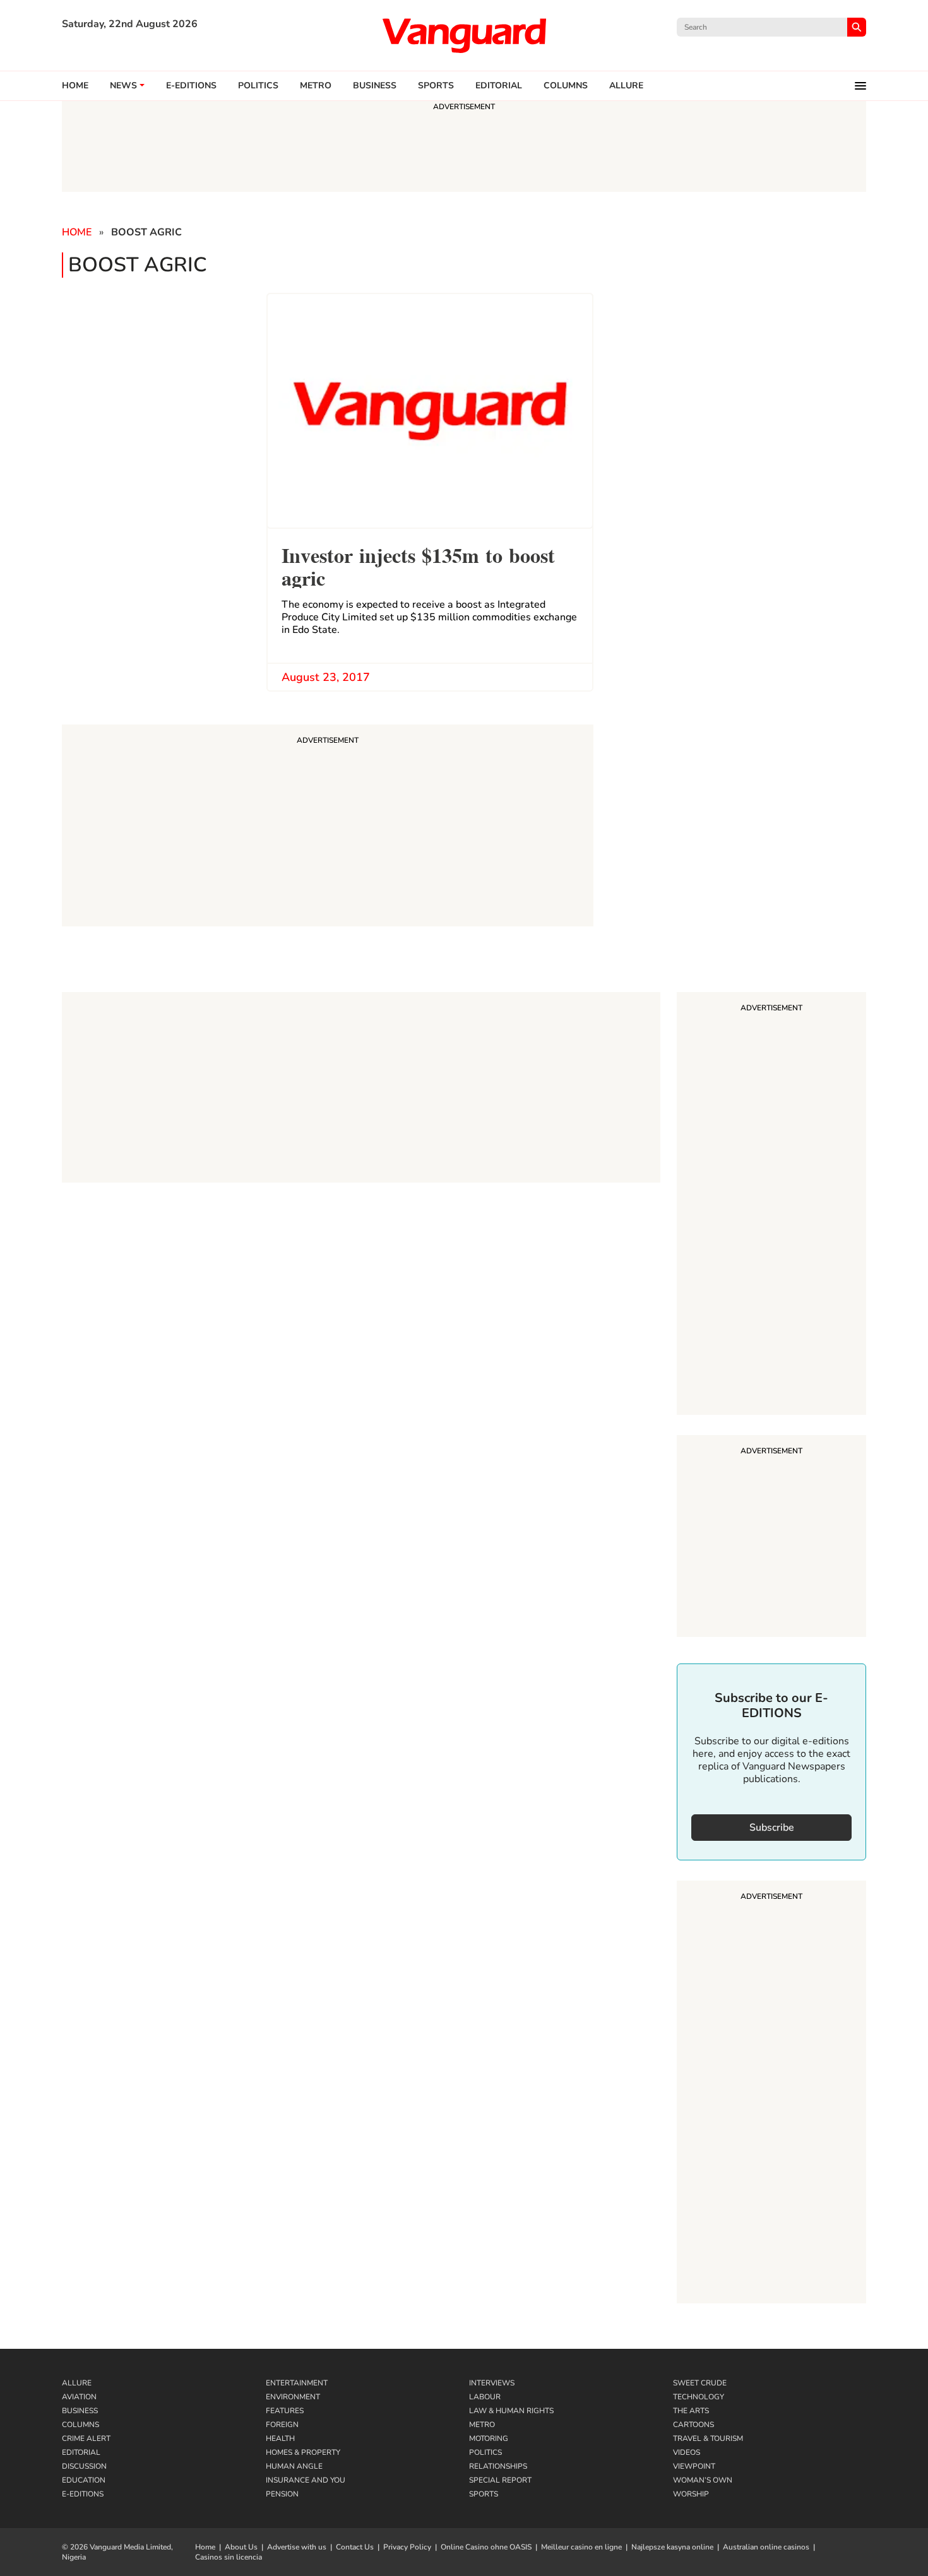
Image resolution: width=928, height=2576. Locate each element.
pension (282, 2494)
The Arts (691, 2411)
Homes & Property (303, 2452)
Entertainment (297, 2383)
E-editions (191, 86)
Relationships (498, 2466)
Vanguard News (464, 35)
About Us (241, 2547)
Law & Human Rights (511, 2411)
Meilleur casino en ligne (581, 2547)
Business (375, 86)
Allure (77, 2383)
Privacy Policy (407, 2547)
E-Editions (83, 2494)
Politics (258, 86)
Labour (485, 2397)
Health (280, 2438)
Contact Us (355, 2547)
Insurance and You (306, 2480)
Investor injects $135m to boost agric (418, 565)
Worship (691, 2494)
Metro (316, 86)
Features (285, 2411)
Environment (293, 2397)
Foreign (282, 2425)
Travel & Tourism (708, 2438)
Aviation (79, 2397)
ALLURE (626, 86)
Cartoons (693, 2425)
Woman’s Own (703, 2480)
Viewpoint (694, 2466)
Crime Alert (86, 2438)
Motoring (489, 2438)
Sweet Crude (700, 2383)
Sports (436, 86)
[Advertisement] (771, 1205)
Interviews (492, 2383)
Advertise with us (297, 2547)
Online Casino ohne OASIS (486, 2547)
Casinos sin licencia (229, 2557)
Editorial (499, 86)
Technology (699, 2397)
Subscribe (772, 1828)
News (123, 86)
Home (75, 86)
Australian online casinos (766, 2547)
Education (84, 2480)
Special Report (500, 2480)
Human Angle (294, 2466)
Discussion (84, 2466)
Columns (566, 86)
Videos (687, 2452)
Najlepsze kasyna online (672, 2547)
